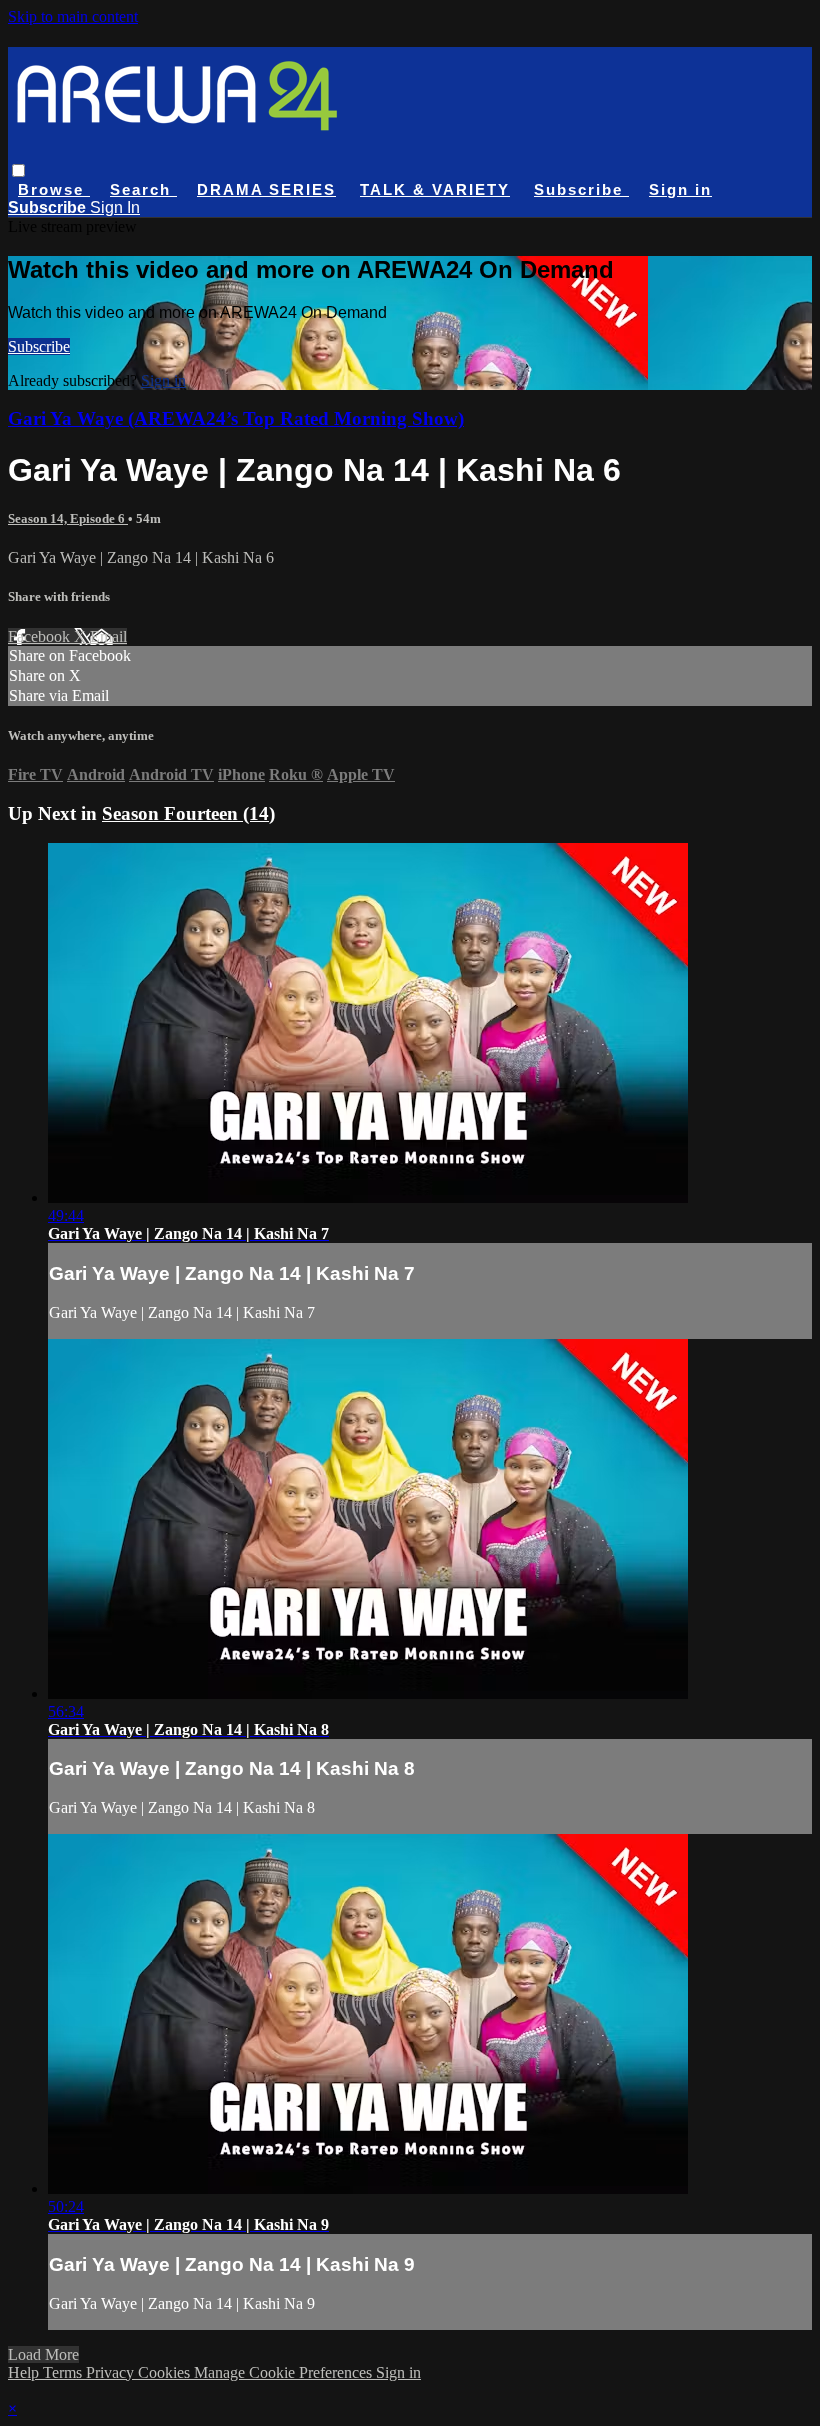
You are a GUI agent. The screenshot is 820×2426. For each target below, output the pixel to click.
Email (108, 636)
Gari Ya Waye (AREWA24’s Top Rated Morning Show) (236, 418)
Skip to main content (73, 16)
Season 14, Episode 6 (68, 518)
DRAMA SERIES (266, 189)
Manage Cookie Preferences (285, 2372)
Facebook (41, 636)
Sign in (680, 189)
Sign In (115, 207)
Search (143, 189)
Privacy (112, 2372)
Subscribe (39, 346)
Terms (64, 2372)
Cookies (166, 2372)
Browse (54, 189)
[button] (18, 170)
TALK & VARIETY (435, 189)
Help (25, 2372)
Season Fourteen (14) (188, 813)
